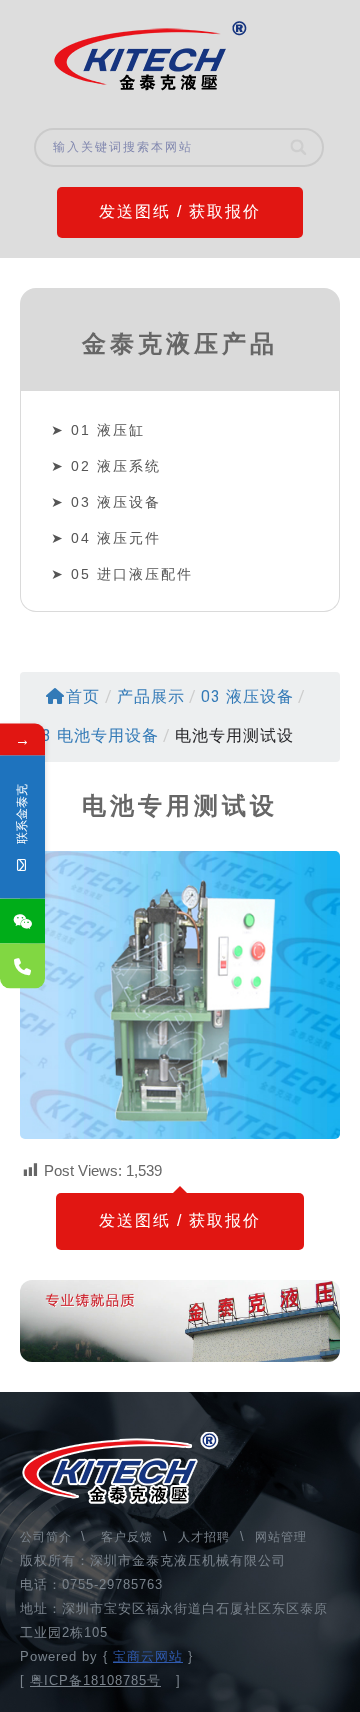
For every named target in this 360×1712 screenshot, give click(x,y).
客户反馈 (127, 1537)
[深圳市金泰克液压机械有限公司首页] (150, 56)
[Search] (299, 147)
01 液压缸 (108, 430)
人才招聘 (204, 1537)
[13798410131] (22, 966)
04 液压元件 (116, 538)
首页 (83, 696)
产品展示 (151, 696)
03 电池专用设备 (95, 735)
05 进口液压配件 (132, 574)
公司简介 (48, 1537)
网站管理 (281, 1537)
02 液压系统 (116, 466)
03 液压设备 (116, 502)
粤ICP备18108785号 (95, 1680)
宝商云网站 (148, 1656)
